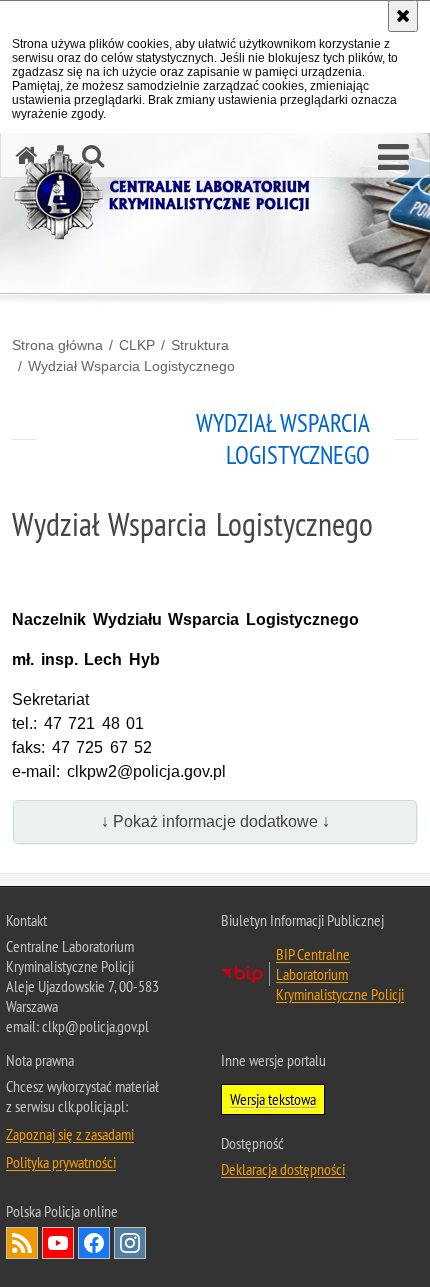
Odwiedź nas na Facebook (94, 1243)
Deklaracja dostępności (283, 1169)
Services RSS (22, 1243)
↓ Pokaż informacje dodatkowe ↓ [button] (215, 821)
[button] (393, 158)
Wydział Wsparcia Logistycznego (131, 366)
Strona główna (57, 345)
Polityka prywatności (61, 1162)
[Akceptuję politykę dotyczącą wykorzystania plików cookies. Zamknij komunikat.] (403, 16)
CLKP (137, 345)
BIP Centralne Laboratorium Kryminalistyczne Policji (340, 974)
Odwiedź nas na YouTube (58, 1243)
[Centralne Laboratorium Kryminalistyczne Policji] (170, 195)
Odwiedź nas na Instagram (130, 1243)
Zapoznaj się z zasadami (70, 1134)
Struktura (200, 345)
